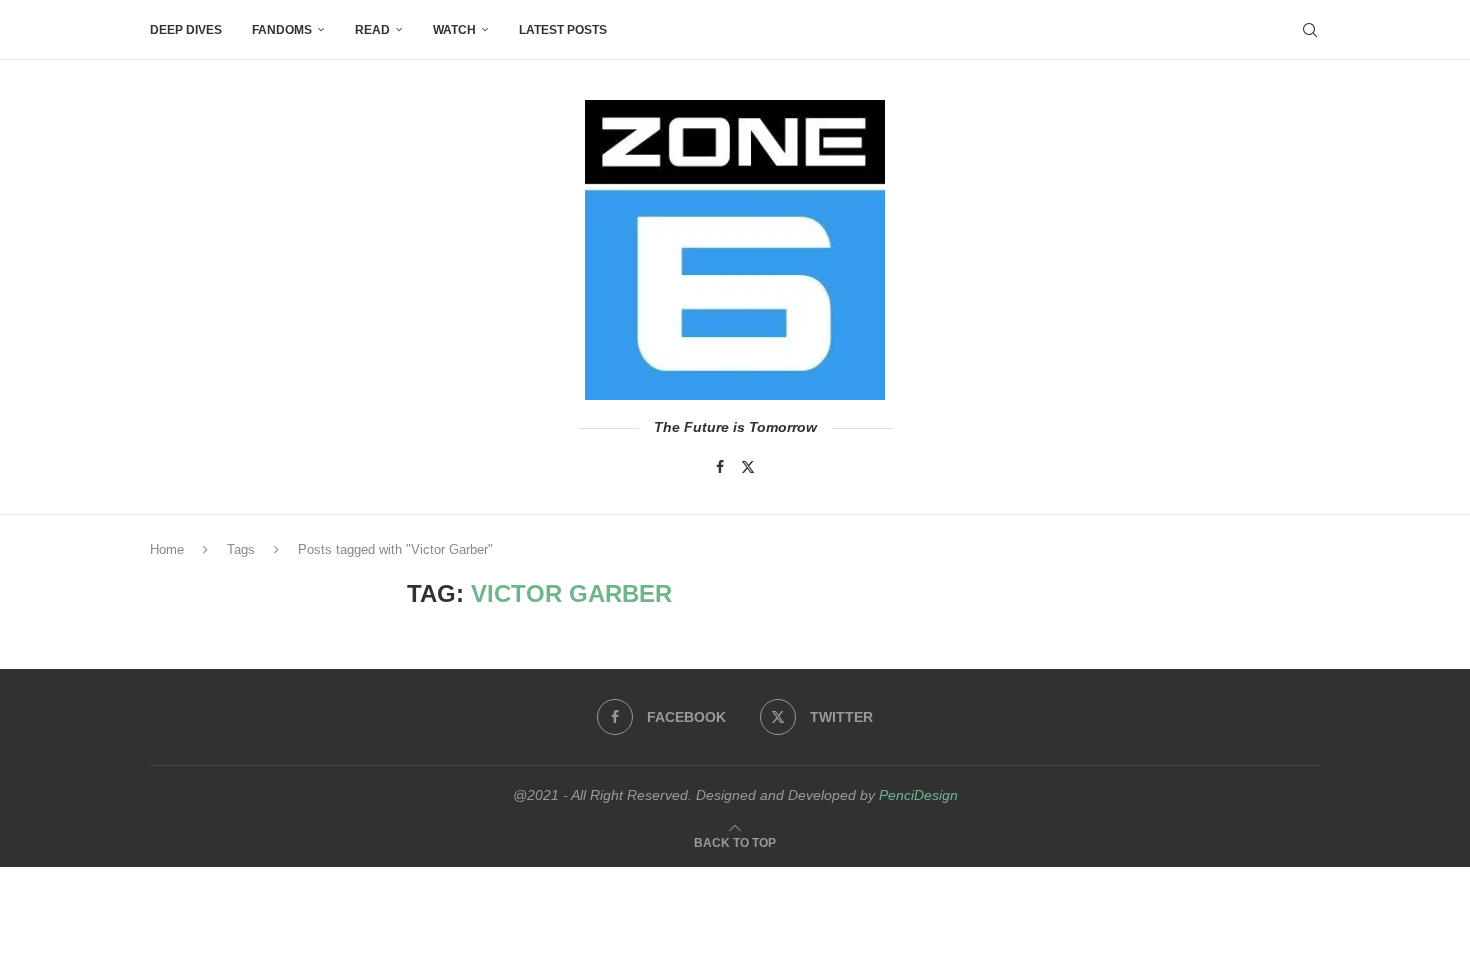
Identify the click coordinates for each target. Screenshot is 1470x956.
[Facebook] (720, 467)
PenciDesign (918, 795)
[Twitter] (748, 467)
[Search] (1310, 30)
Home (167, 549)
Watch (454, 30)
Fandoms (282, 30)
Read (372, 30)
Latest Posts (563, 30)
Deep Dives (186, 30)
